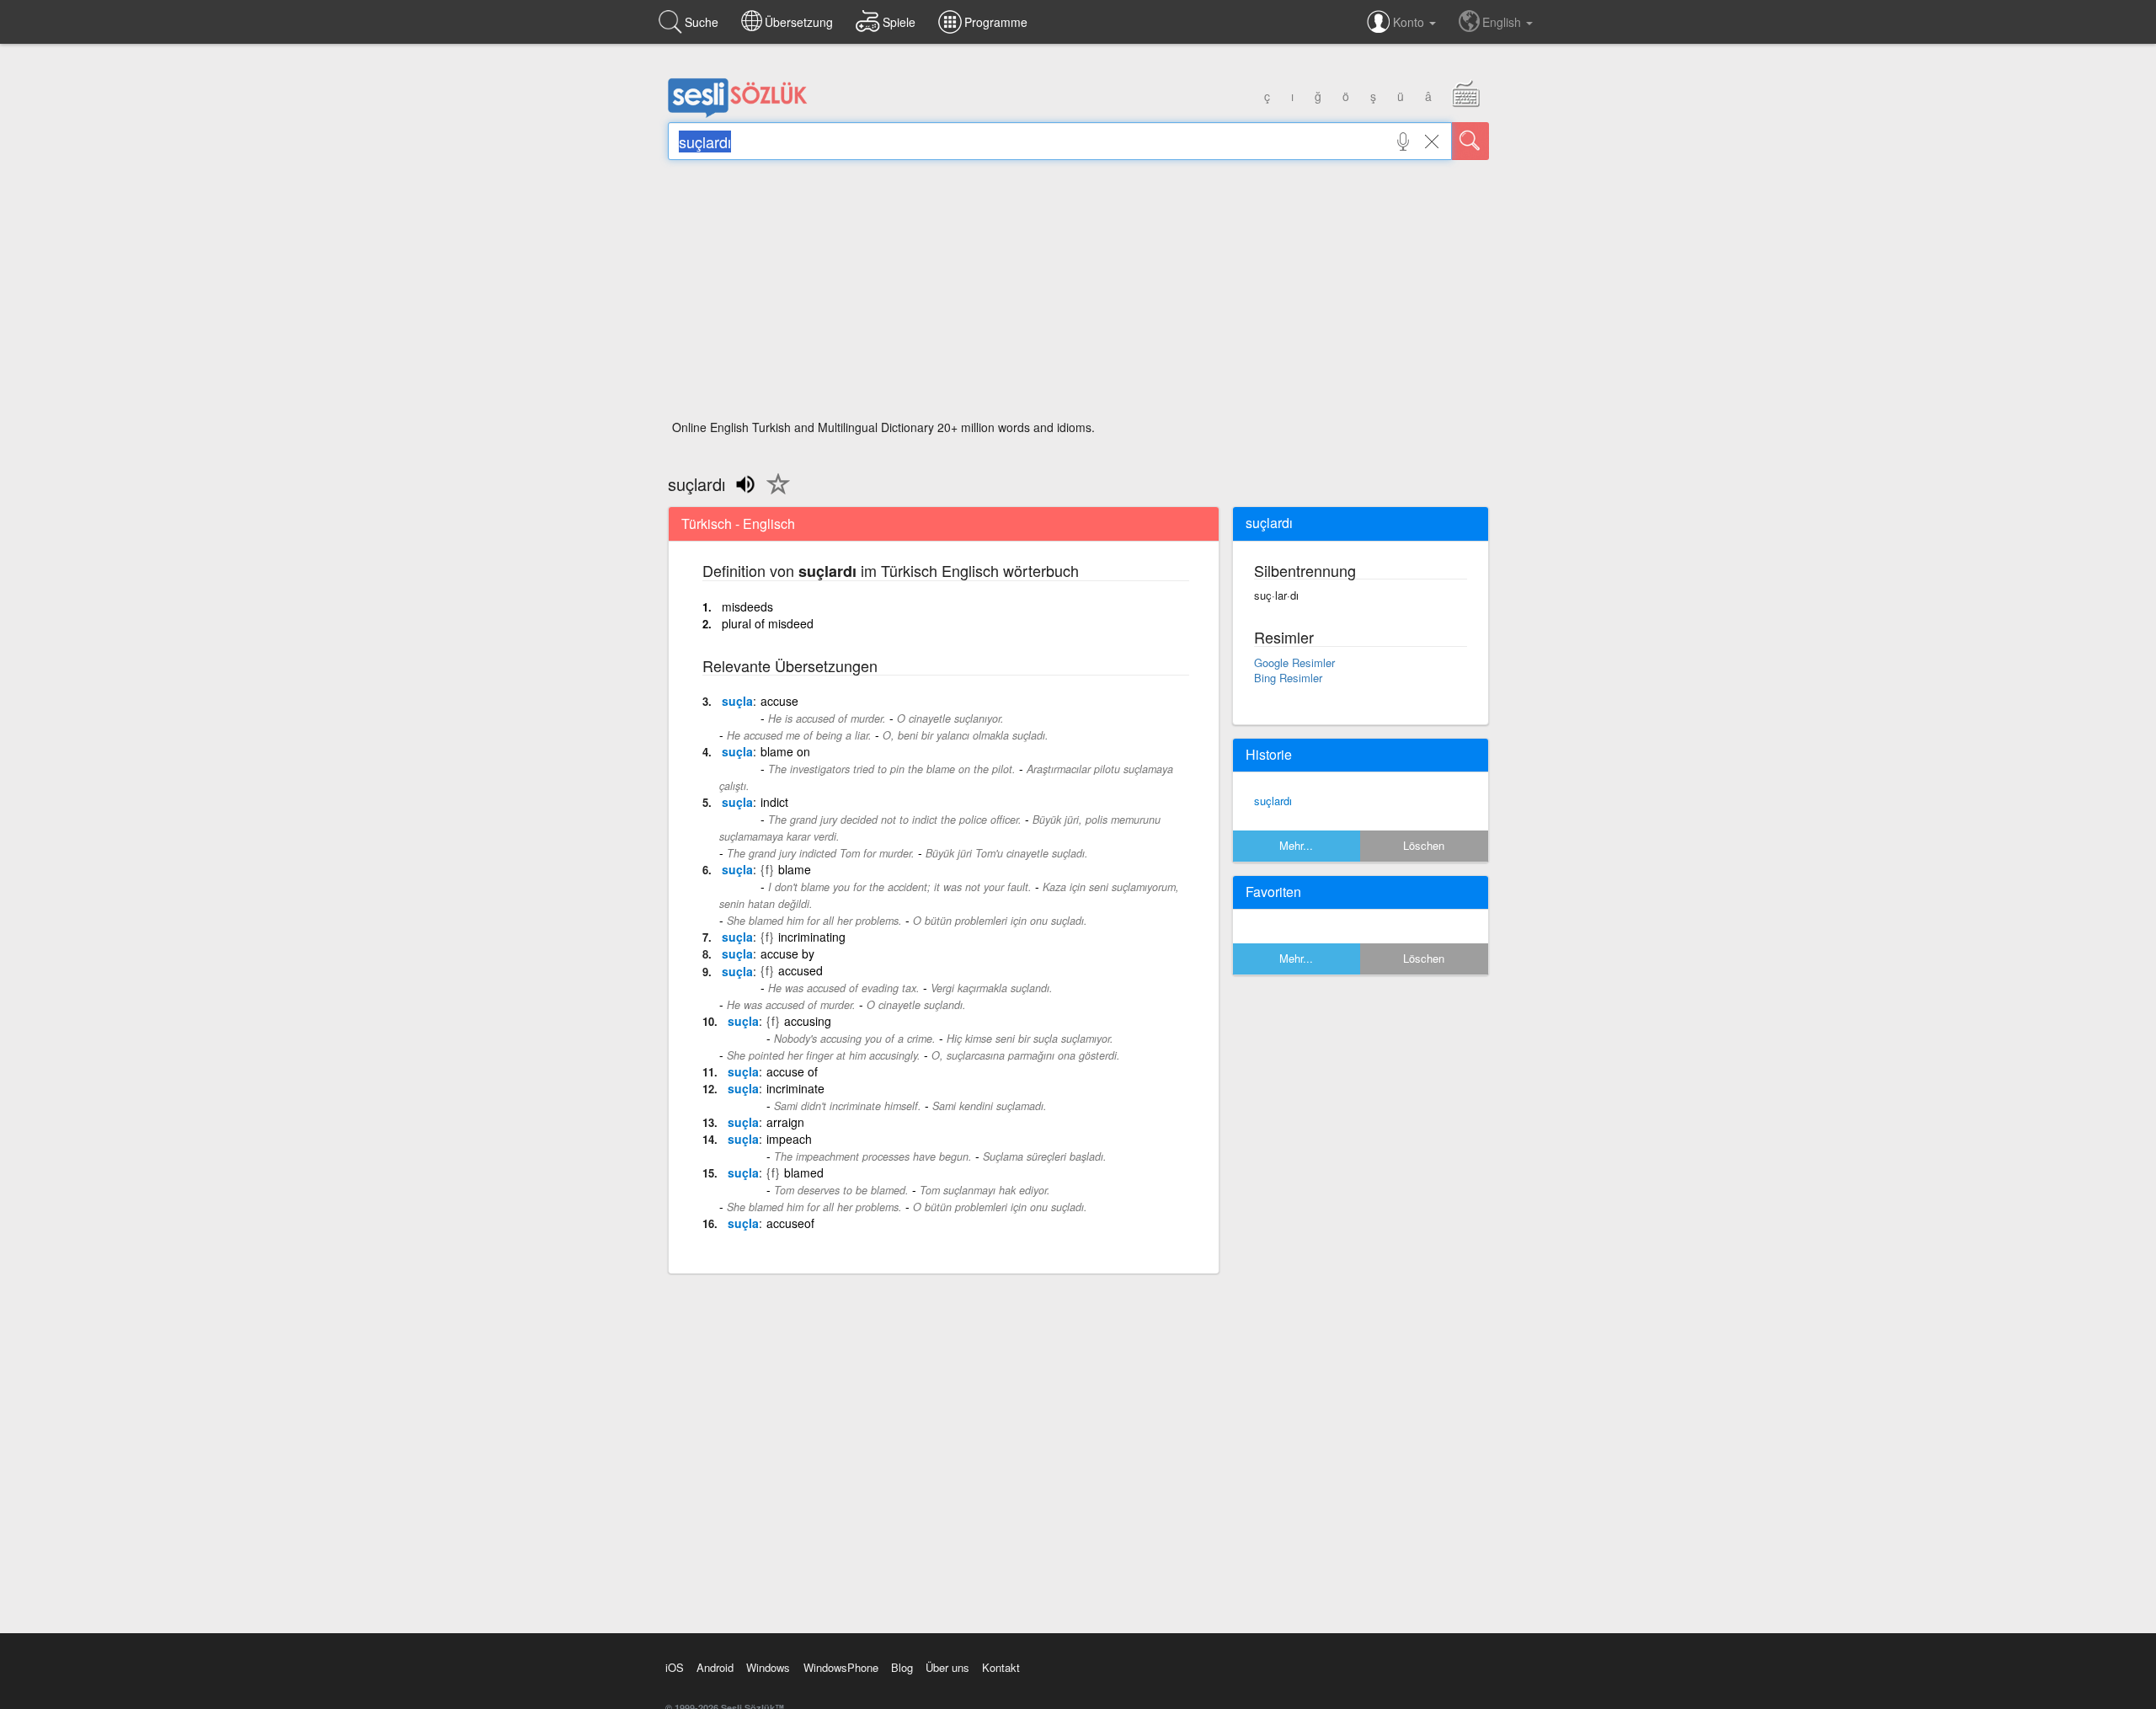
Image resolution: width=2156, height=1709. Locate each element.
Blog (902, 1667)
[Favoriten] (774, 494)
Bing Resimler (1288, 678)
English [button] (1503, 22)
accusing (808, 1021)
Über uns (947, 1667)
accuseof (790, 1223)
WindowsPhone (841, 1667)
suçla (737, 701)
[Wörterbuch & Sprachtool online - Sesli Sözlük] (738, 114)
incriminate (795, 1088)
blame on (785, 751)
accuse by (787, 953)
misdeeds (747, 606)
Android (715, 1667)
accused (800, 970)
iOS (675, 1667)
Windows (768, 1667)
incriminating (812, 937)
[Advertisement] (1078, 295)
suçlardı (1273, 801)
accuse (779, 701)
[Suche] (1470, 141)
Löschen (1424, 845)
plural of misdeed (768, 623)
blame (795, 869)
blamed (804, 1172)
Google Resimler (1294, 662)
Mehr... (1296, 845)
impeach (789, 1139)
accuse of (792, 1071)
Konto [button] (1410, 22)
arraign (785, 1122)
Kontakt (1001, 1667)
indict (774, 802)
